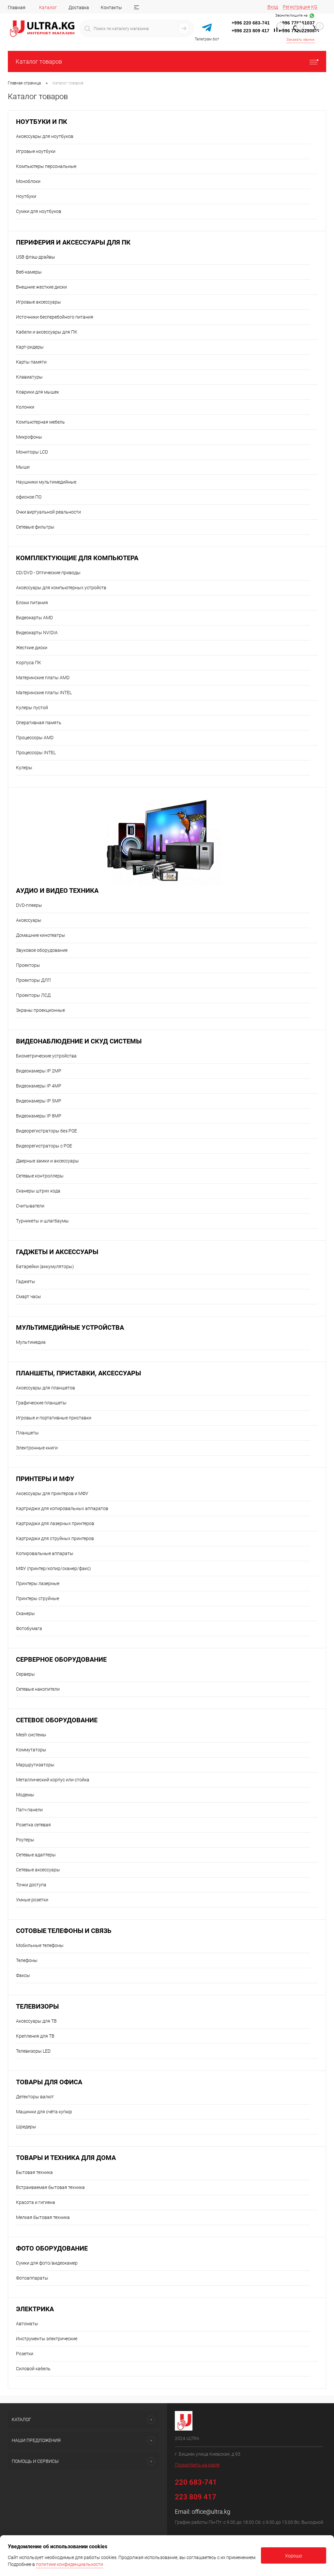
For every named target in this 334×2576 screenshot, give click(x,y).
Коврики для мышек (38, 392)
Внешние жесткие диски (41, 287)
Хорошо (294, 2556)
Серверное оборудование (61, 1660)
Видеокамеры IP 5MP (39, 1101)
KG (314, 7)
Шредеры (26, 2127)
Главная (17, 7)
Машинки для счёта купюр (44, 2112)
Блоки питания (32, 603)
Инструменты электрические (47, 2339)
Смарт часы (29, 1296)
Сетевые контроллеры (40, 1176)
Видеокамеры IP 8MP (39, 1116)
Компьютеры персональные (46, 166)
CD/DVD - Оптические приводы (48, 573)
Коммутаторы (31, 1750)
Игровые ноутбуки (36, 151)
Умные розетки (32, 1900)
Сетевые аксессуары (38, 1870)
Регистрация (296, 7)
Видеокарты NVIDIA (37, 633)
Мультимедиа (31, 1342)
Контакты (111, 7)
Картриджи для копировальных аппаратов (62, 1508)
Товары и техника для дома (66, 2158)
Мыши (23, 467)
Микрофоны (29, 437)
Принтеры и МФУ (45, 1479)
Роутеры (25, 1840)
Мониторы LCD (32, 452)
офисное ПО (29, 497)
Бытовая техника (34, 2172)
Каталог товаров (39, 61)
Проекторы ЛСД (33, 995)
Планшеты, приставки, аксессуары (78, 1373)
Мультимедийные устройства (70, 1328)
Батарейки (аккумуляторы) (45, 1266)
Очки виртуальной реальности (48, 512)
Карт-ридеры (30, 347)
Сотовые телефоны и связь (64, 1931)
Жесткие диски (32, 648)
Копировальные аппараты (45, 1553)
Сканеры (25, 1613)
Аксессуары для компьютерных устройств (61, 588)
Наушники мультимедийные (46, 482)
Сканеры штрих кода (38, 1191)
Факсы (23, 1975)
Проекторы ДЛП (33, 980)
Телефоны (27, 1960)
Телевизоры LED (33, 2051)
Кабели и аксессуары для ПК (47, 332)
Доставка (79, 7)
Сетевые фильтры (35, 527)
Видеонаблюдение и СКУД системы (79, 1041)
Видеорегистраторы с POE (44, 1146)
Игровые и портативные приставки (54, 1418)
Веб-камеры (29, 272)
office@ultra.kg (211, 2512)
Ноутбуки (26, 196)
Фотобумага (29, 1628)
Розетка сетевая (33, 1825)
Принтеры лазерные (38, 1583)
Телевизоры (37, 2007)
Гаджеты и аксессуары (57, 1252)
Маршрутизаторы (35, 1765)
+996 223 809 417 (250, 31)
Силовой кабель (33, 2369)
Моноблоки (28, 181)
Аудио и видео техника (57, 891)
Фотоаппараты (32, 2278)
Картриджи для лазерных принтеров (55, 1523)
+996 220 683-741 (251, 23)
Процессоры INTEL (36, 753)
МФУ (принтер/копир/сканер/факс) (53, 1568)
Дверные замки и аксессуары (47, 1161)
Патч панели (29, 1810)
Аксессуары (29, 920)
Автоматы (27, 2324)
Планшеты (27, 1433)
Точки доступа (31, 1885)
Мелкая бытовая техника (43, 2217)
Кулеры (24, 768)
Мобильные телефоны (40, 1945)
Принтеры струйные (38, 1598)
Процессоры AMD (35, 738)
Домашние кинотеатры (41, 935)
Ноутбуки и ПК (42, 122)
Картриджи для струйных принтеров (55, 1538)
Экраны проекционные (40, 1010)
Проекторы (28, 965)
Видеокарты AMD (34, 618)
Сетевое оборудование (57, 1720)
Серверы (25, 1674)
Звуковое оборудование (42, 950)
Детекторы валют (35, 2097)
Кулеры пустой (32, 708)
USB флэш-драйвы (36, 257)
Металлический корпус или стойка (53, 1780)
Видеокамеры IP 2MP (39, 1071)
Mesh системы (31, 1735)
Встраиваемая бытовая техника (50, 2187)
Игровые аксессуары (38, 302)
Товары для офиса (49, 2082)
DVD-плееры (29, 905)
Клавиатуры (29, 377)
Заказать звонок (301, 40)
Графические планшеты (41, 1403)
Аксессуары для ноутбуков (45, 136)
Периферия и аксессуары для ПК (73, 242)
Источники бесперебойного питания (55, 317)
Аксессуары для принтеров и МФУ (52, 1493)
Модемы (25, 1795)
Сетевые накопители (38, 1689)
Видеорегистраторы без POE (46, 1131)
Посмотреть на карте (197, 2465)
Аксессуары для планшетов (46, 1388)
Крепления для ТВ (35, 2036)
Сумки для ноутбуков (39, 211)
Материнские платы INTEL (44, 693)
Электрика (35, 2309)
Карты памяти (31, 362)
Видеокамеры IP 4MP (39, 1086)
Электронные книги (37, 1448)
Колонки (25, 407)
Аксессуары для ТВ (36, 2021)
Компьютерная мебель (40, 422)
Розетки (25, 2354)
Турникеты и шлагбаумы (42, 1221)
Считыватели (30, 1206)
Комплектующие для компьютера (77, 558)
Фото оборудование (52, 2248)
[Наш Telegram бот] (207, 28)
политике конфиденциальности (69, 2564)
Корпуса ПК (29, 663)
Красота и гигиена (36, 2202)
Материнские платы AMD (43, 678)
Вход (273, 7)
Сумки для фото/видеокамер (47, 2263)
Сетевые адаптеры (36, 1855)
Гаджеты (26, 1281)
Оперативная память (39, 723)
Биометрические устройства (46, 1056)
